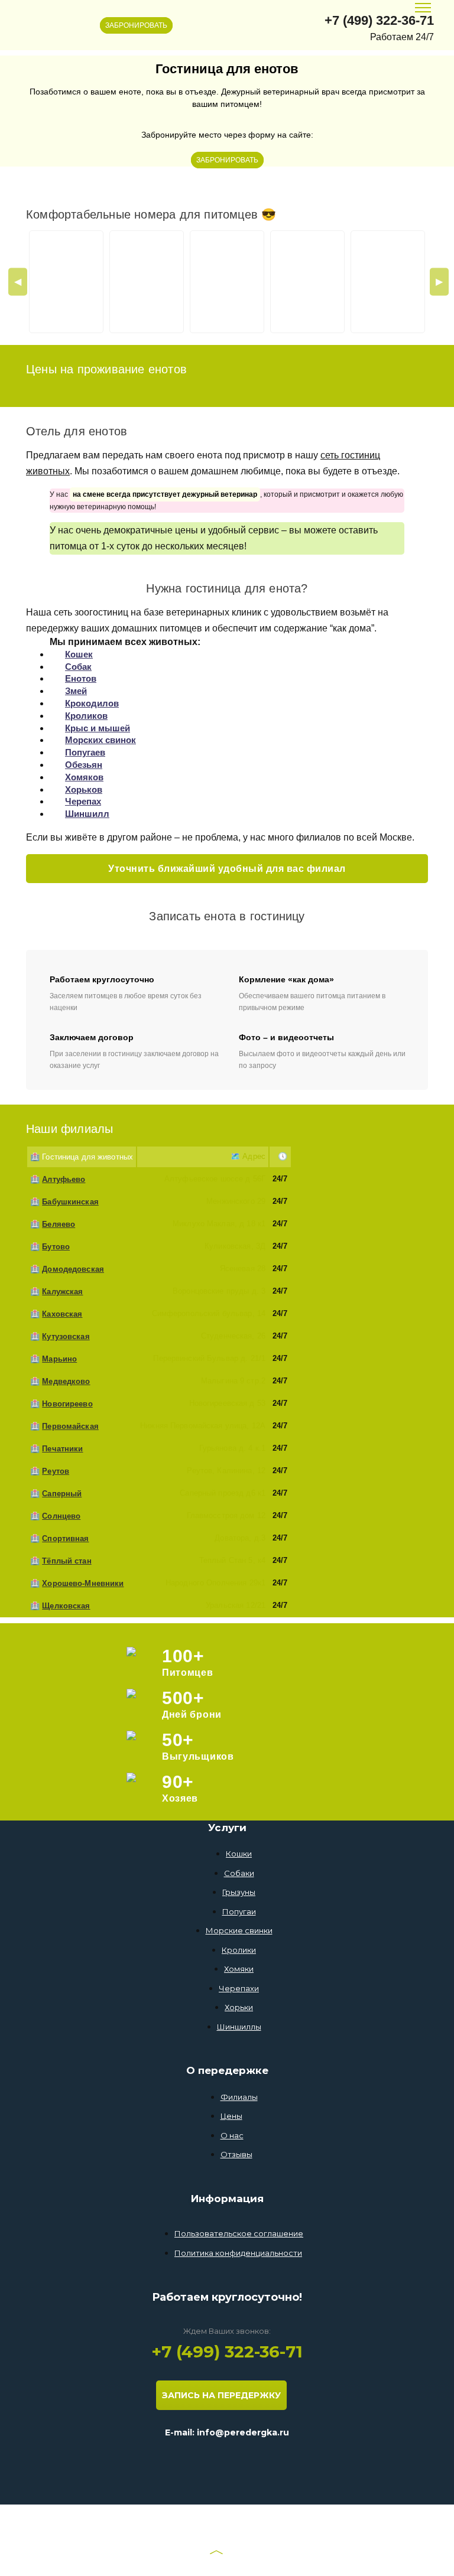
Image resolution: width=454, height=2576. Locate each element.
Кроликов (86, 716)
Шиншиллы (239, 2027)
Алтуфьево (64, 1179)
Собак (78, 667)
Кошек (79, 654)
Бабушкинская (70, 1202)
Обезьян (84, 765)
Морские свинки (239, 1930)
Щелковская (66, 1606)
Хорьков (84, 789)
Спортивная (65, 1538)
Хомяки (239, 1969)
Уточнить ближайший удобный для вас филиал (227, 869)
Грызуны (239, 1892)
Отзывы (236, 2154)
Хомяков (84, 777)
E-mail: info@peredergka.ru (227, 2432)
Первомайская (70, 1426)
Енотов (81, 678)
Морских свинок (100, 740)
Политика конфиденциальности (238, 2253)
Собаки (239, 1873)
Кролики (239, 1950)
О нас (232, 2135)
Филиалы (239, 2097)
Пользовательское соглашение (239, 2233)
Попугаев (85, 752)
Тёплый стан (67, 1561)
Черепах (83, 801)
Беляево (59, 1224)
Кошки (239, 1854)
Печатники (62, 1449)
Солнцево (61, 1516)
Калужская (62, 1292)
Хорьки (239, 2007)
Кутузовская (66, 1336)
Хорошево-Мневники (83, 1583)
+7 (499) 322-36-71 (379, 20)
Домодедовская (73, 1269)
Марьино (59, 1359)
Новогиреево (67, 1404)
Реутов (56, 1471)
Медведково (66, 1381)
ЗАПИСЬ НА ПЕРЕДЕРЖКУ (221, 2395)
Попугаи (239, 1911)
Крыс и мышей (98, 728)
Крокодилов (92, 703)
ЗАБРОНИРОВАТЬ (136, 25)
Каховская (62, 1314)
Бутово (56, 1247)
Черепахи (239, 1988)
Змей (76, 691)
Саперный (62, 1494)
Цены (231, 2116)
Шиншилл (87, 814)
